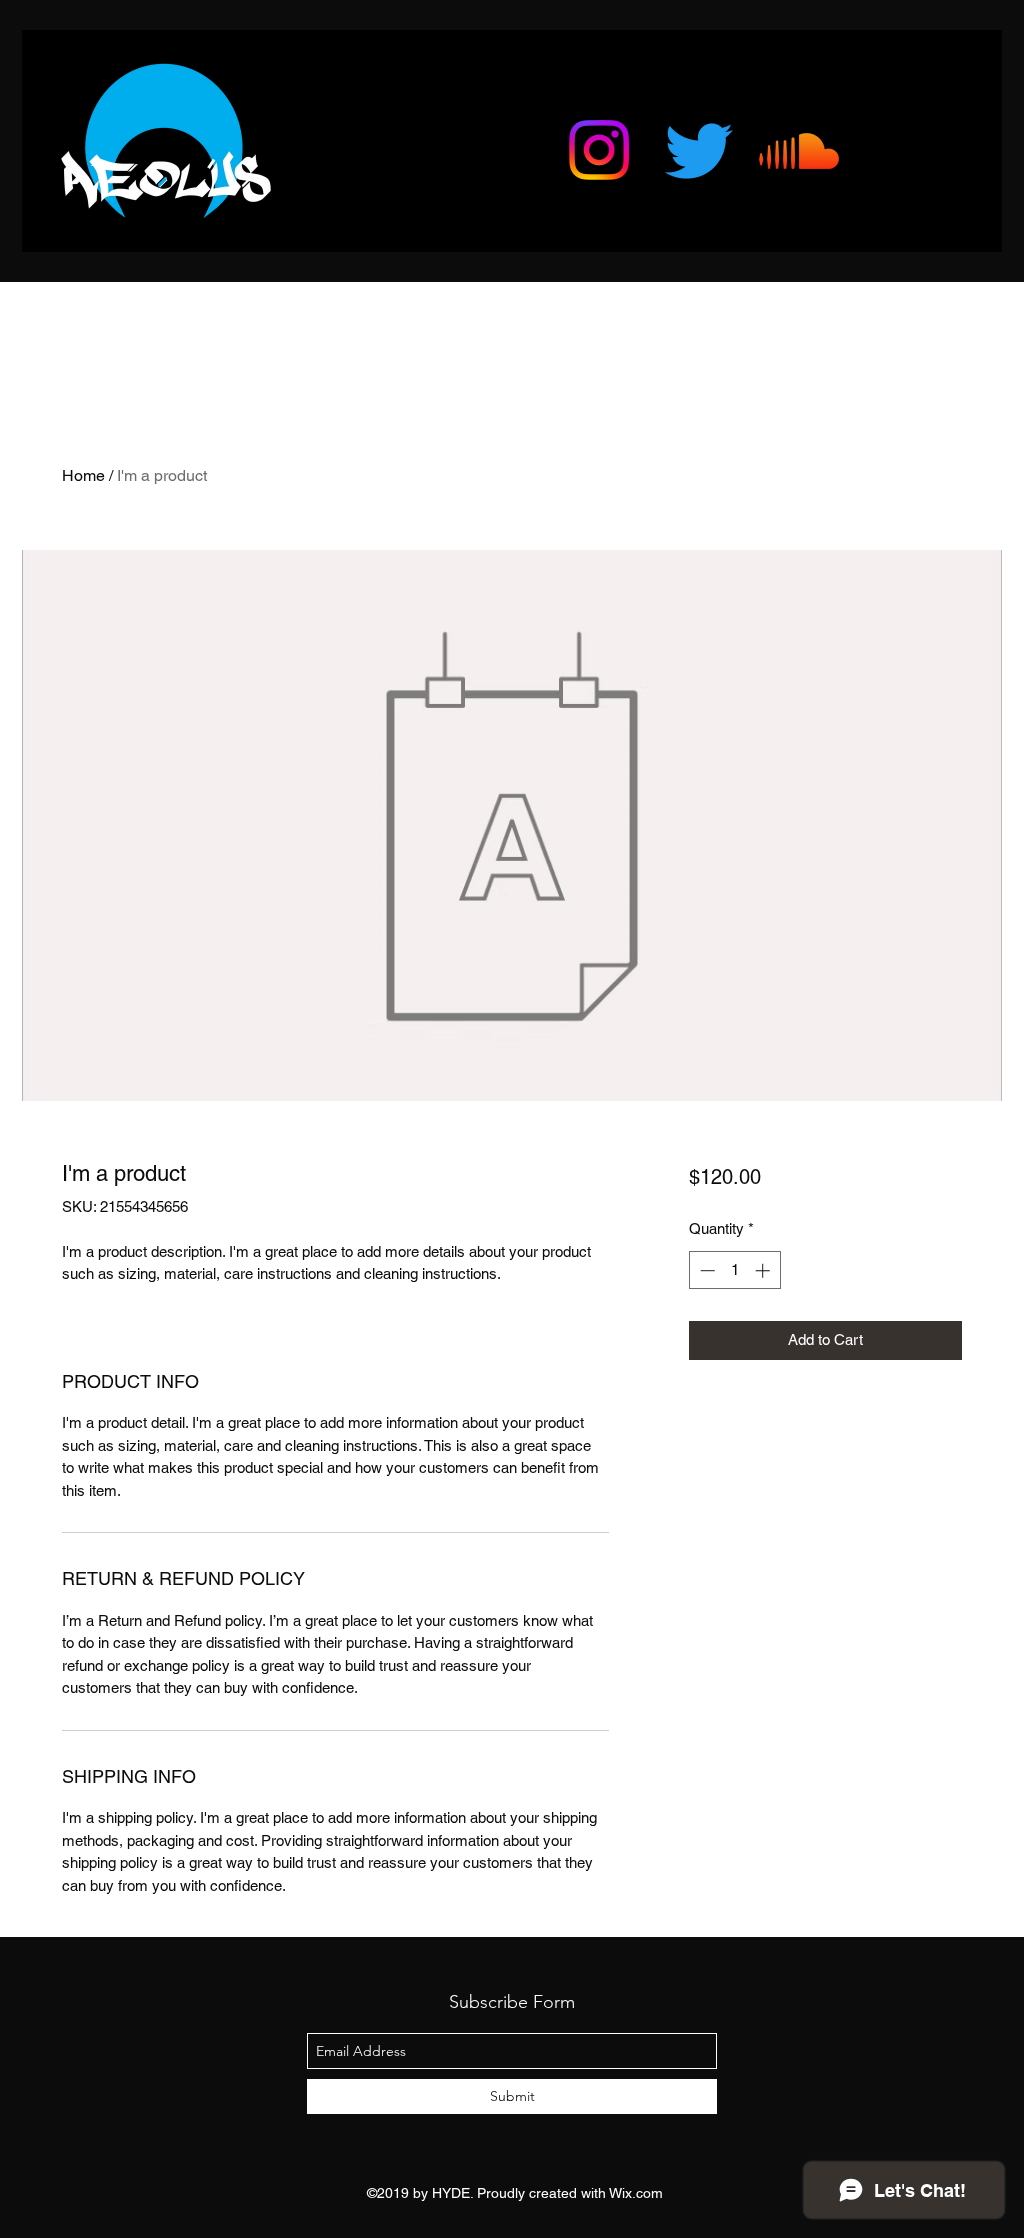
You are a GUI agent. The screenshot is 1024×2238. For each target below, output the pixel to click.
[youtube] (699, 150)
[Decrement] (705, 1270)
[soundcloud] (799, 150)
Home (83, 475)
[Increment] (764, 1270)
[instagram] (599, 150)
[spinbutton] (734, 1270)
